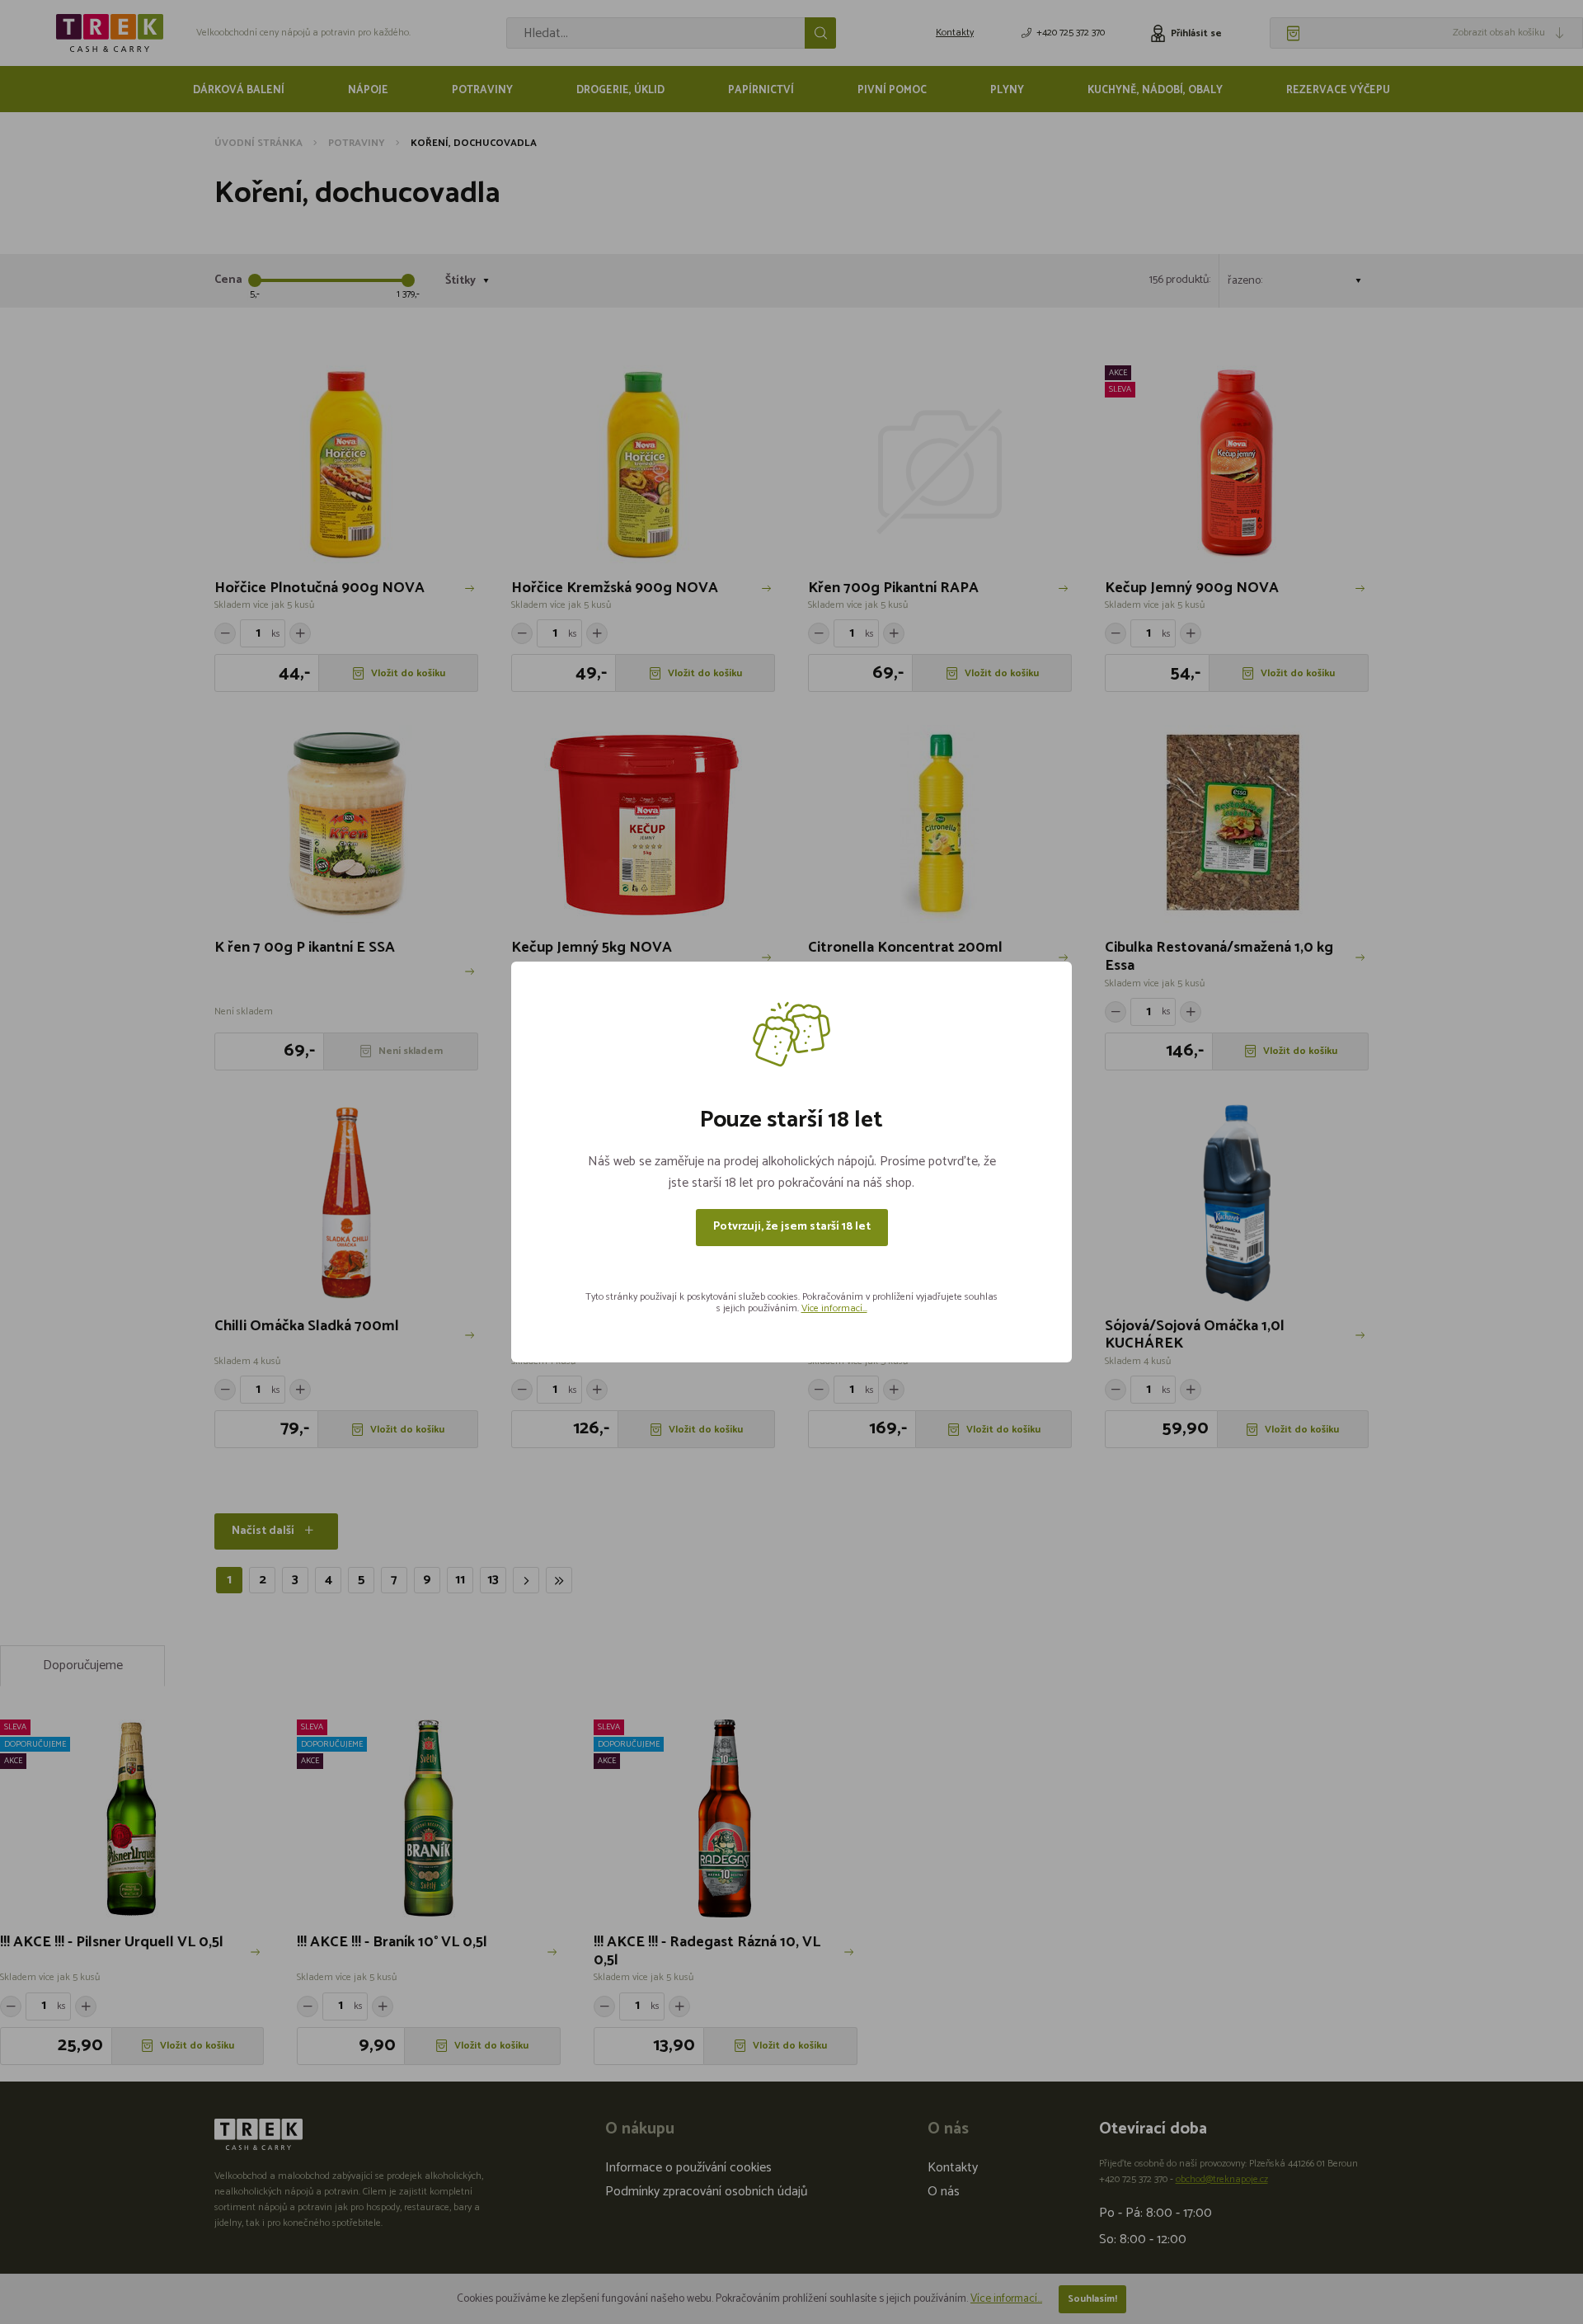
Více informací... (834, 1308)
